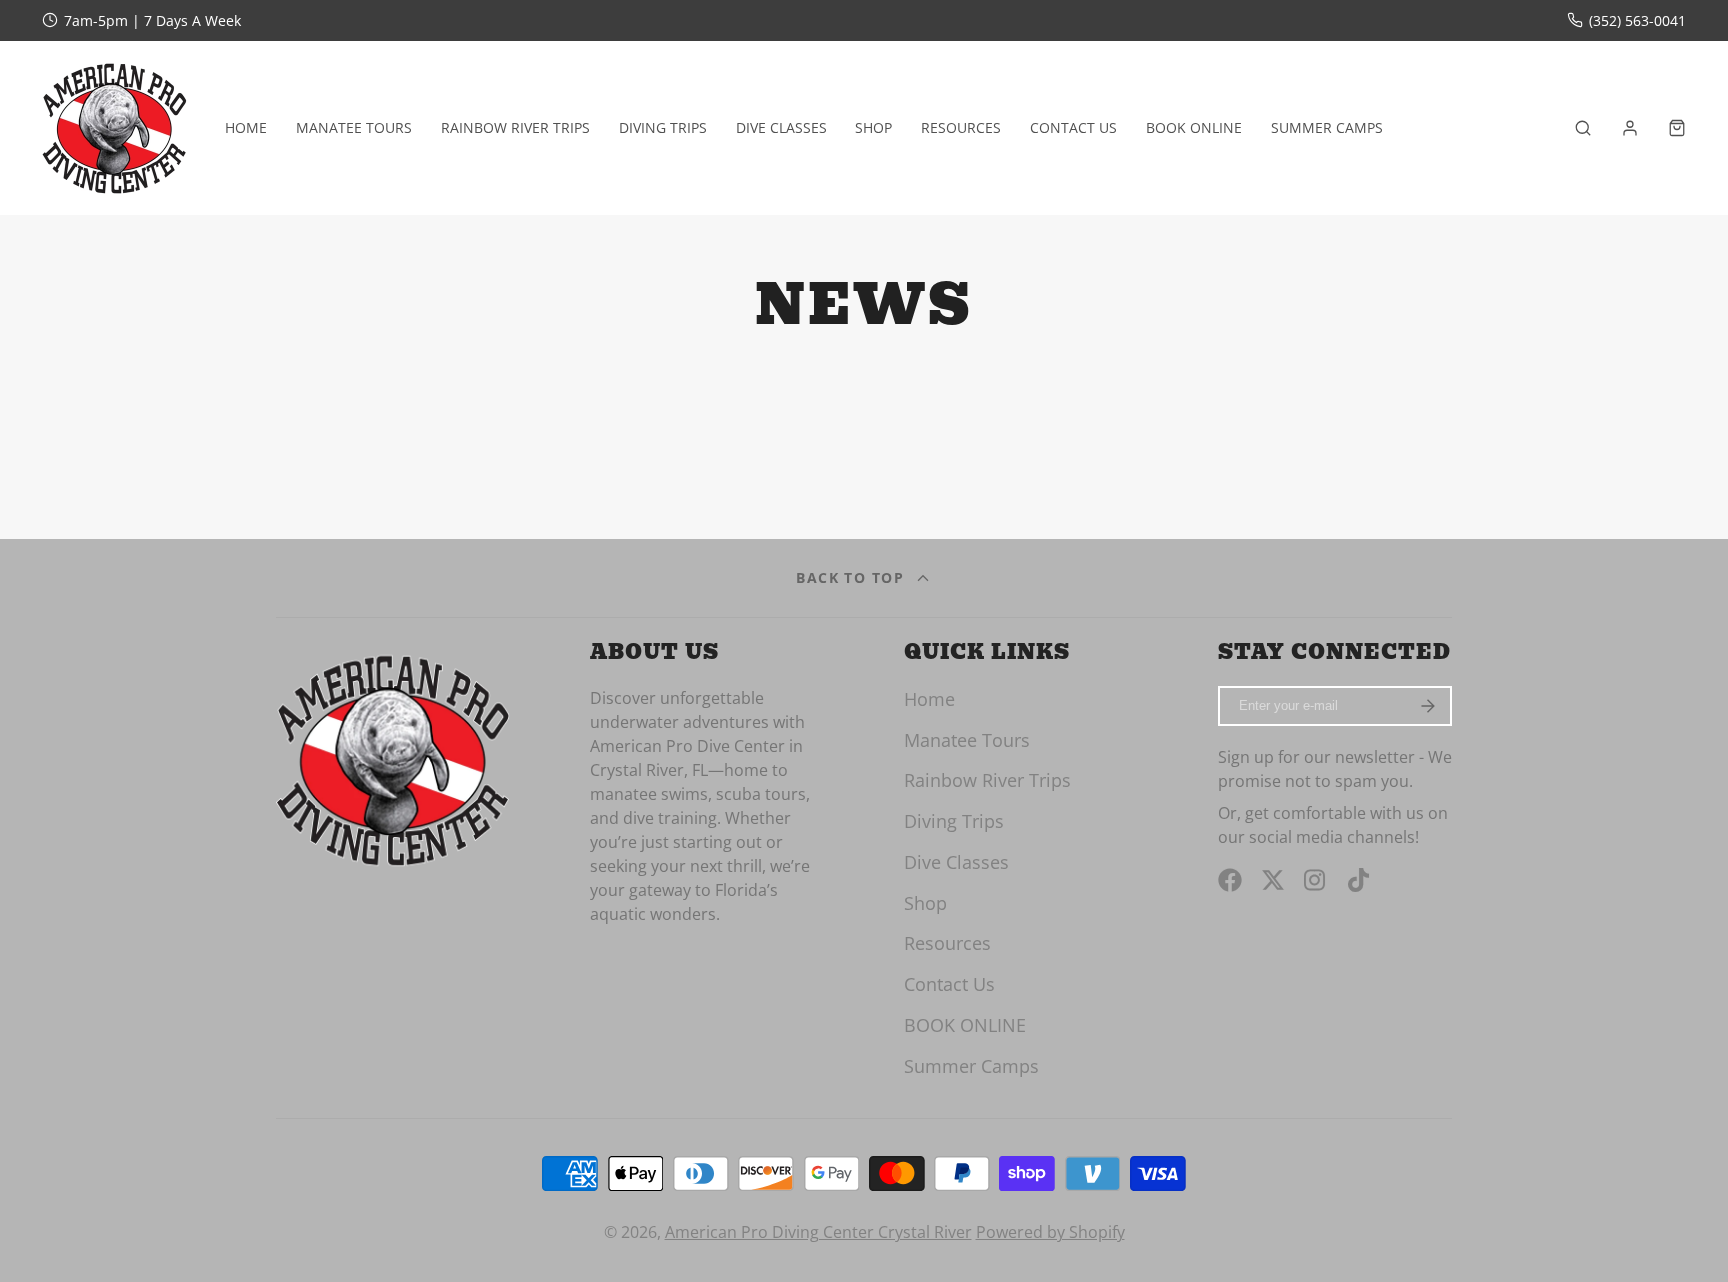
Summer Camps (1327, 127)
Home (246, 127)
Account (1630, 128)
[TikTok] (1360, 880)
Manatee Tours (354, 127)
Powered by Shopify (1050, 1232)
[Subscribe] (1427, 706)
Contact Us (1073, 127)
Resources (961, 127)
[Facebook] (1230, 880)
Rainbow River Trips (515, 127)
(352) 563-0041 (1637, 20)
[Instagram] (1316, 880)
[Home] (114, 127)
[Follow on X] (1273, 880)
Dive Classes (781, 127)
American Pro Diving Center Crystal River (818, 1232)
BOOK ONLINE (1194, 127)
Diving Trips (663, 127)
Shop (873, 127)
